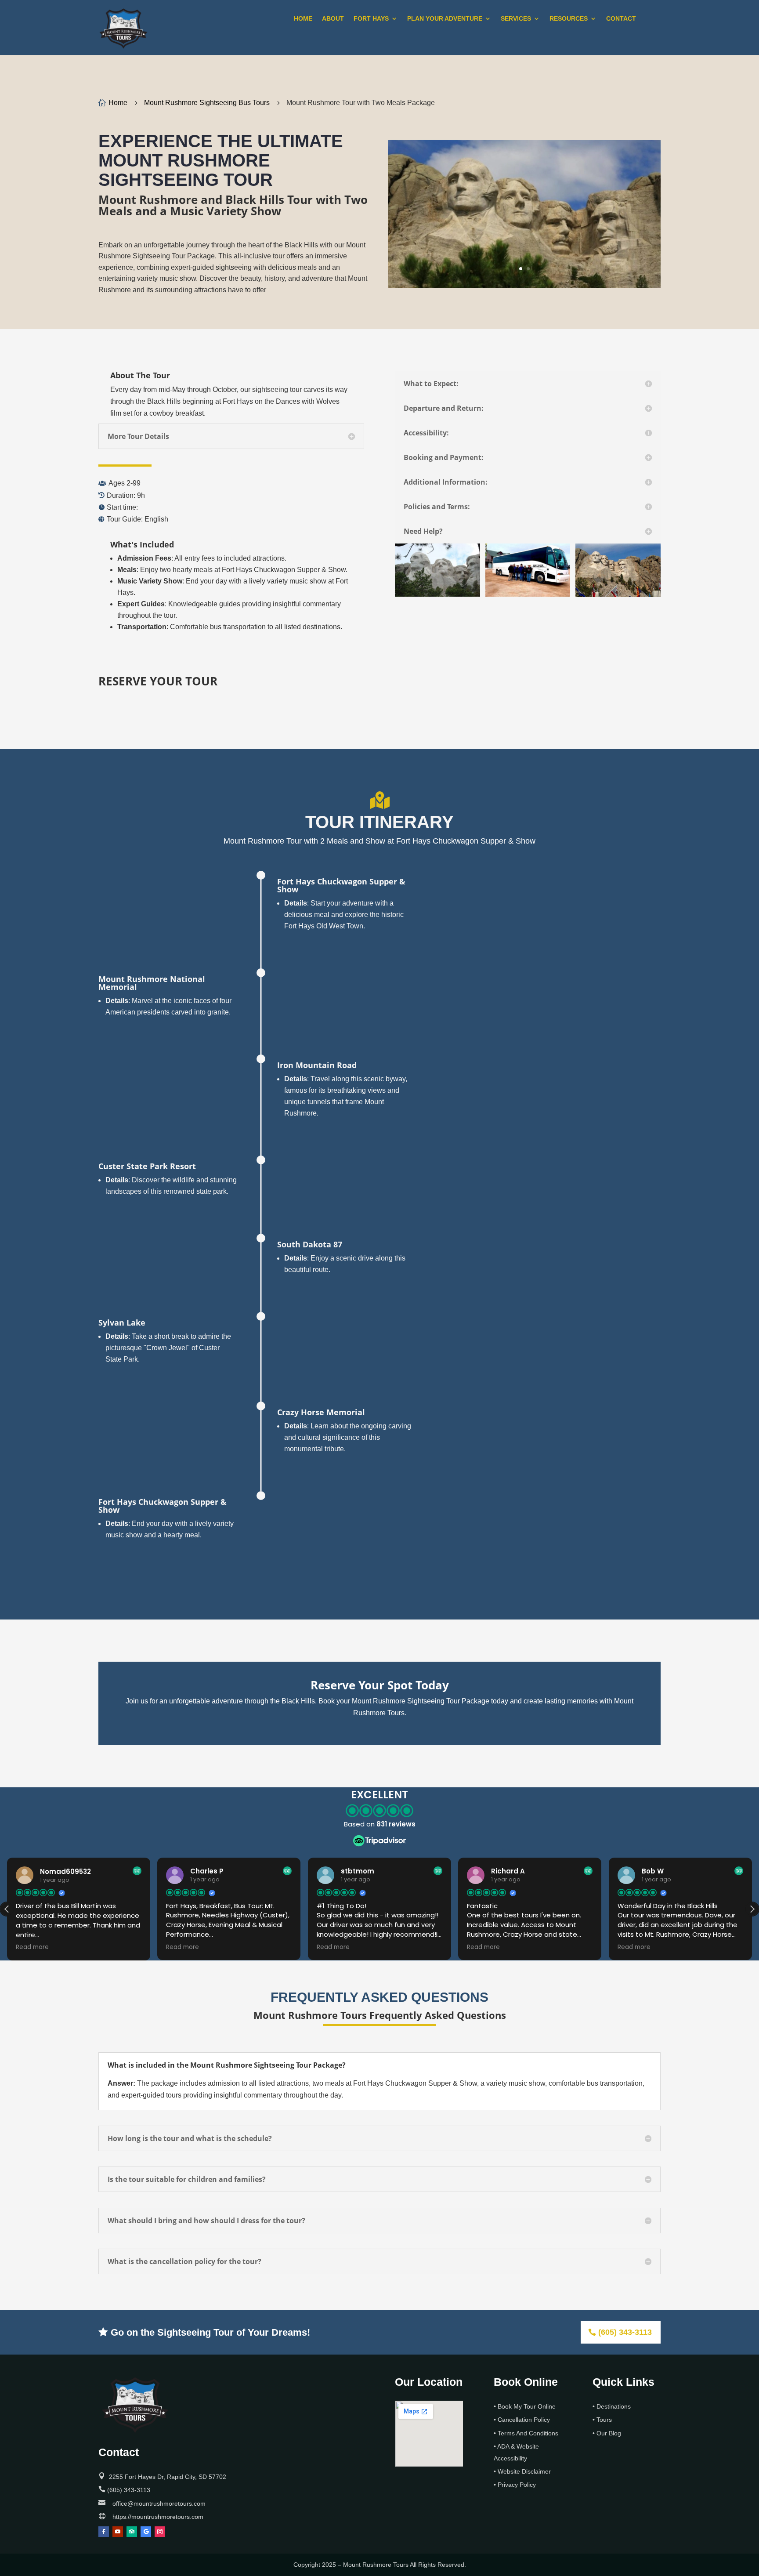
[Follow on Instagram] (160, 2532)
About (333, 19)
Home (303, 19)
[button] (752, 1909)
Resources (569, 19)
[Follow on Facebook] (104, 2532)
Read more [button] (32, 1947)
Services (516, 19)
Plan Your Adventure (445, 19)
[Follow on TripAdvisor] (132, 2532)
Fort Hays (371, 19)
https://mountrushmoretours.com (158, 2517)
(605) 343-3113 (625, 2332)
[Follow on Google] (146, 2532)
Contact (621, 19)
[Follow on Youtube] (118, 2532)
